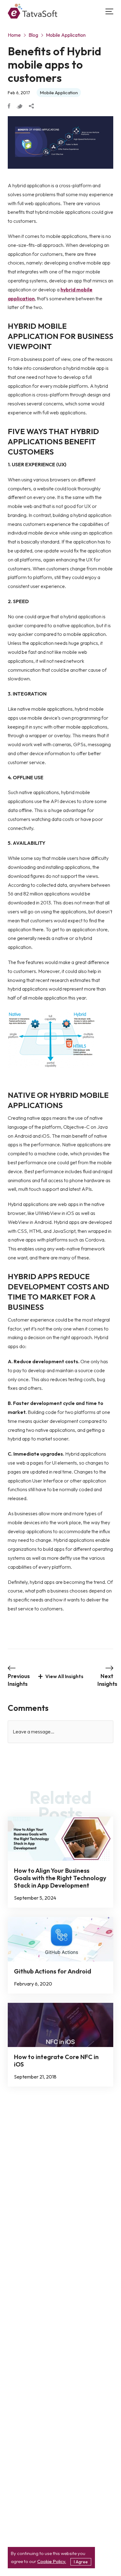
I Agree (81, 2562)
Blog (33, 35)
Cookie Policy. (52, 2561)
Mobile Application (66, 35)
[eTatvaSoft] (33, 12)
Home (14, 35)
